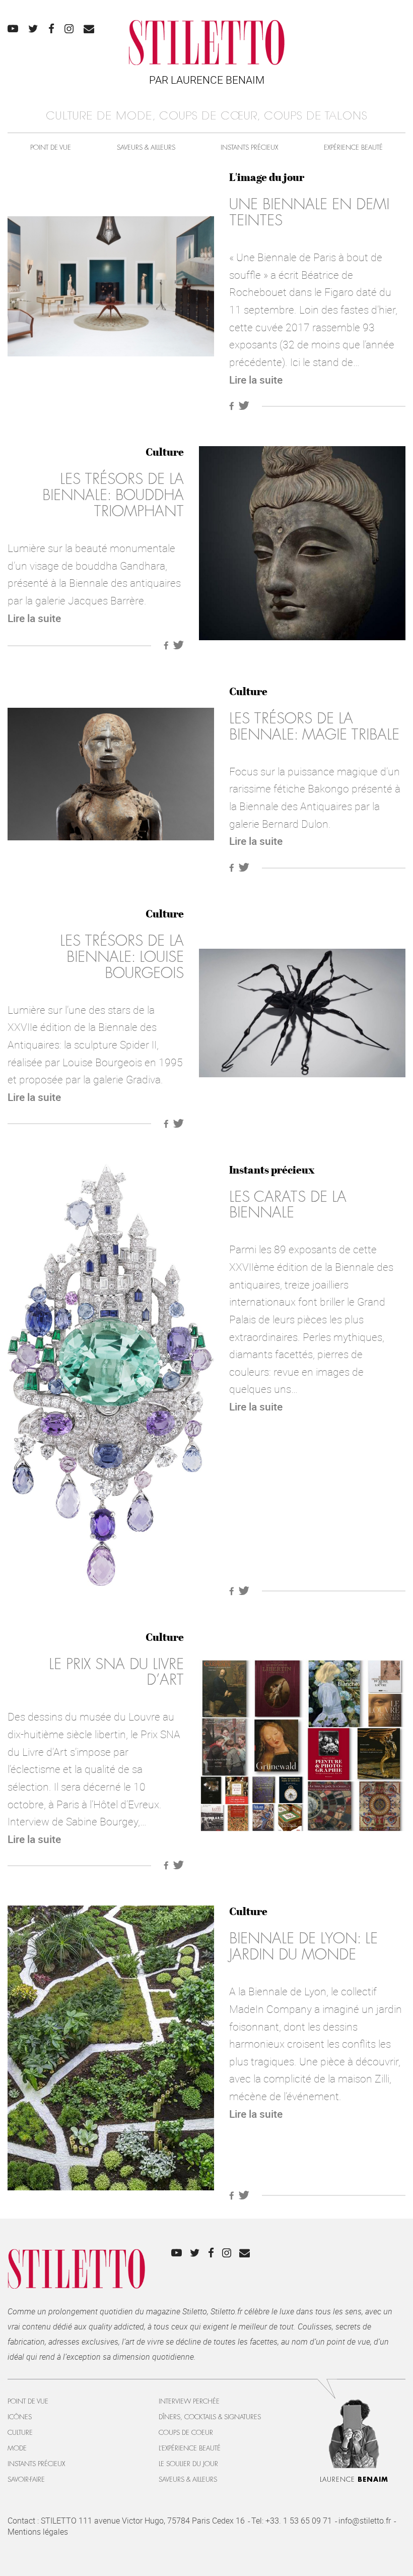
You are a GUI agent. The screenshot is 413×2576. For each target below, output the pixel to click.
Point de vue (51, 147)
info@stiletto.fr (365, 2521)
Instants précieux (249, 147)
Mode (17, 2448)
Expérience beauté (353, 147)
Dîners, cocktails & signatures (210, 2417)
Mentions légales (38, 2532)
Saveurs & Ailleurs (146, 147)
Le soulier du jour (188, 2464)
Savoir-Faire (26, 2479)
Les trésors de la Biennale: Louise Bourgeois (122, 957)
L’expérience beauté (190, 2448)
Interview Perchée (189, 2401)
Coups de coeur (186, 2433)
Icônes (20, 2417)
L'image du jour (267, 177)
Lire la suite (256, 380)
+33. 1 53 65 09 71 (299, 2521)
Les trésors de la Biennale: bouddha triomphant (113, 495)
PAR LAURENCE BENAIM (207, 80)
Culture (165, 452)
